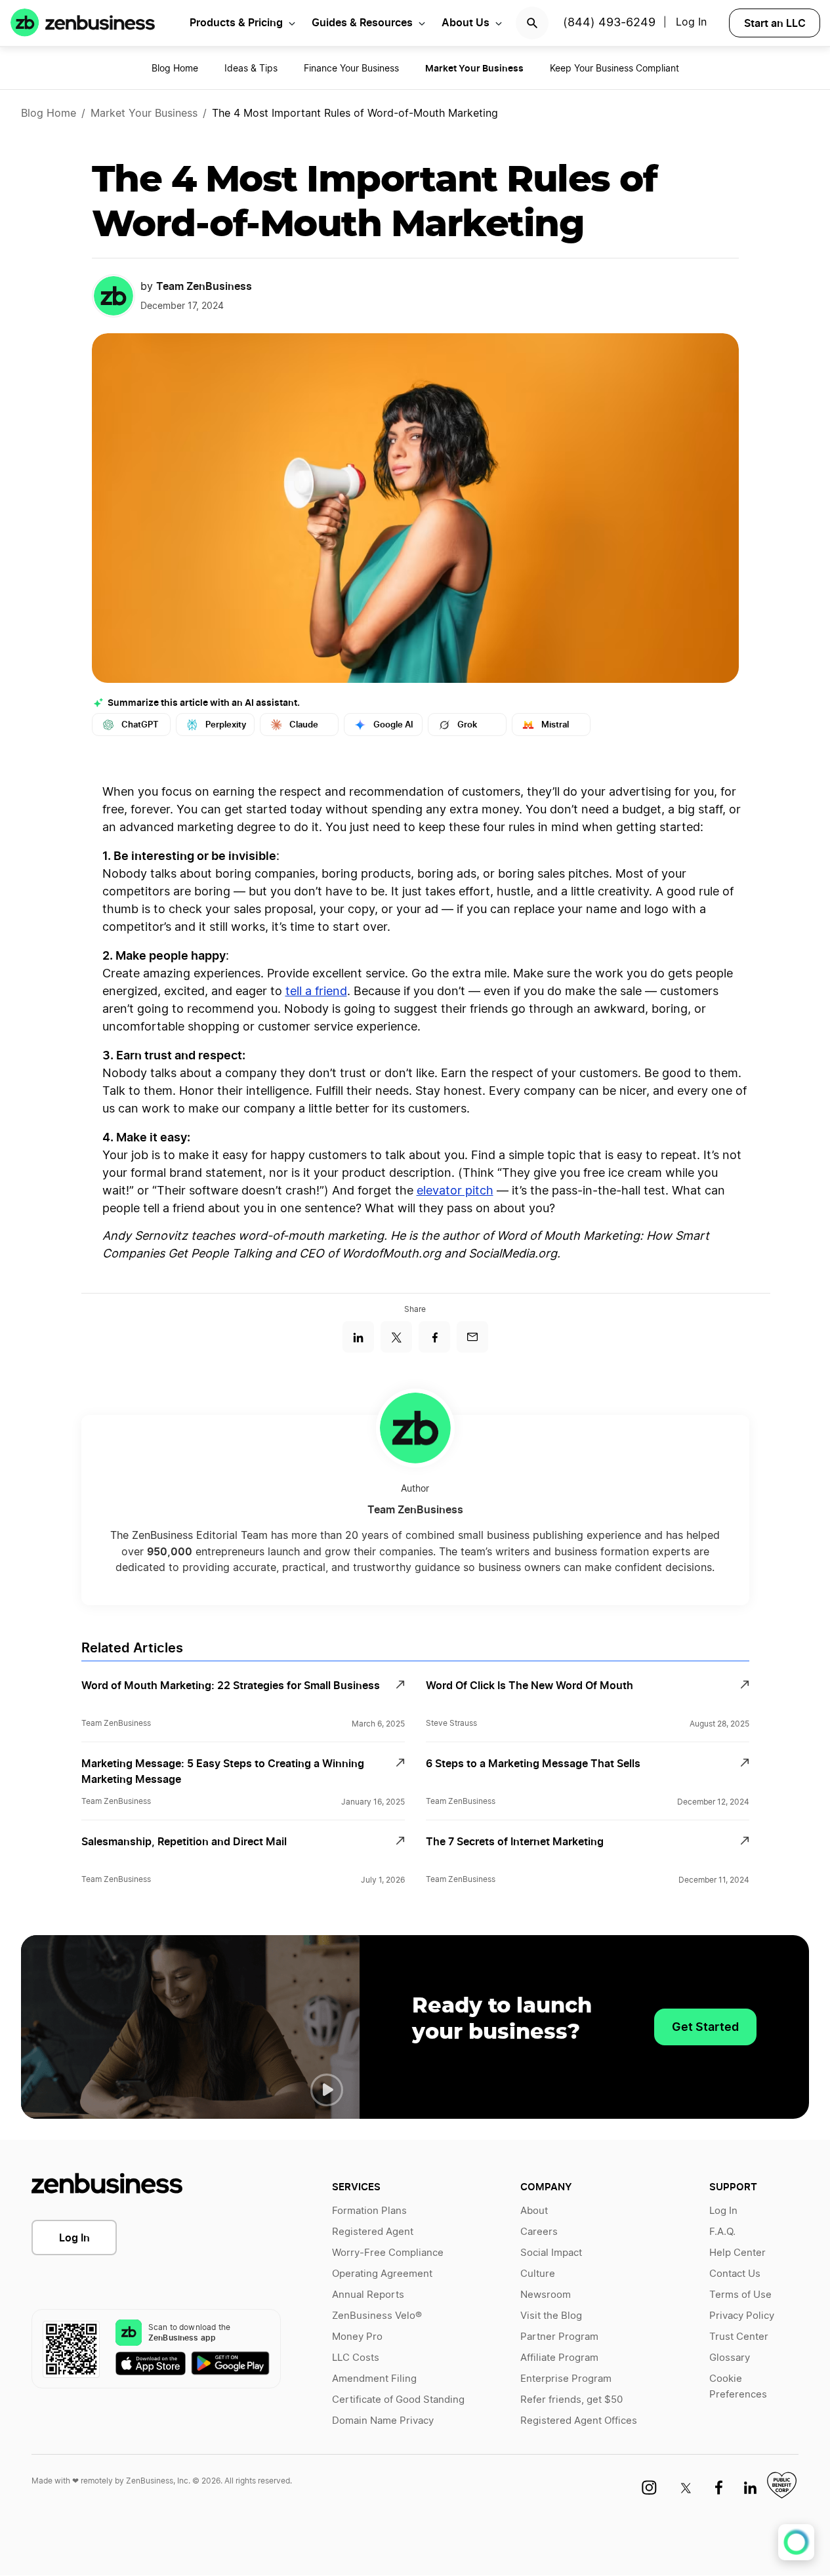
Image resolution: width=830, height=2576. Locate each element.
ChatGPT (140, 725)
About (534, 2211)
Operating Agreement (382, 2274)
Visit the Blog (551, 2316)
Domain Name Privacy (383, 2421)
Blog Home (175, 69)
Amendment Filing (374, 2379)
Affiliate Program (559, 2358)
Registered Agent (373, 2232)
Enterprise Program (566, 2379)
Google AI (393, 725)
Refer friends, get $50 (571, 2400)
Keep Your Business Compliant (614, 69)
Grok (467, 725)
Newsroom (546, 2295)
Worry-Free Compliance (388, 2253)
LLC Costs (356, 2358)
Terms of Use (740, 2295)
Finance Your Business (351, 69)
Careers (539, 2232)
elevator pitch (455, 1191)
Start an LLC (775, 23)
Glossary (730, 2358)
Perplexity (226, 725)
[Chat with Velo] (796, 2542)
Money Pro (357, 2337)
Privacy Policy (742, 2316)
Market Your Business (144, 113)
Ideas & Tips (251, 69)
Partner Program (559, 2337)
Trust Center (739, 2337)
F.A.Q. (722, 2232)
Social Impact (551, 2253)
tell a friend (316, 992)
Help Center (737, 2253)
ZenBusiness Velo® (377, 2316)
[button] (327, 2090)
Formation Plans (369, 2211)
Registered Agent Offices (579, 2421)
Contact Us (735, 2274)
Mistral (555, 725)
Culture (538, 2274)
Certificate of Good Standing (398, 2400)
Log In (74, 2238)
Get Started (705, 2027)
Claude (304, 725)
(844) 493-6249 (609, 23)
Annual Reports (368, 2295)
